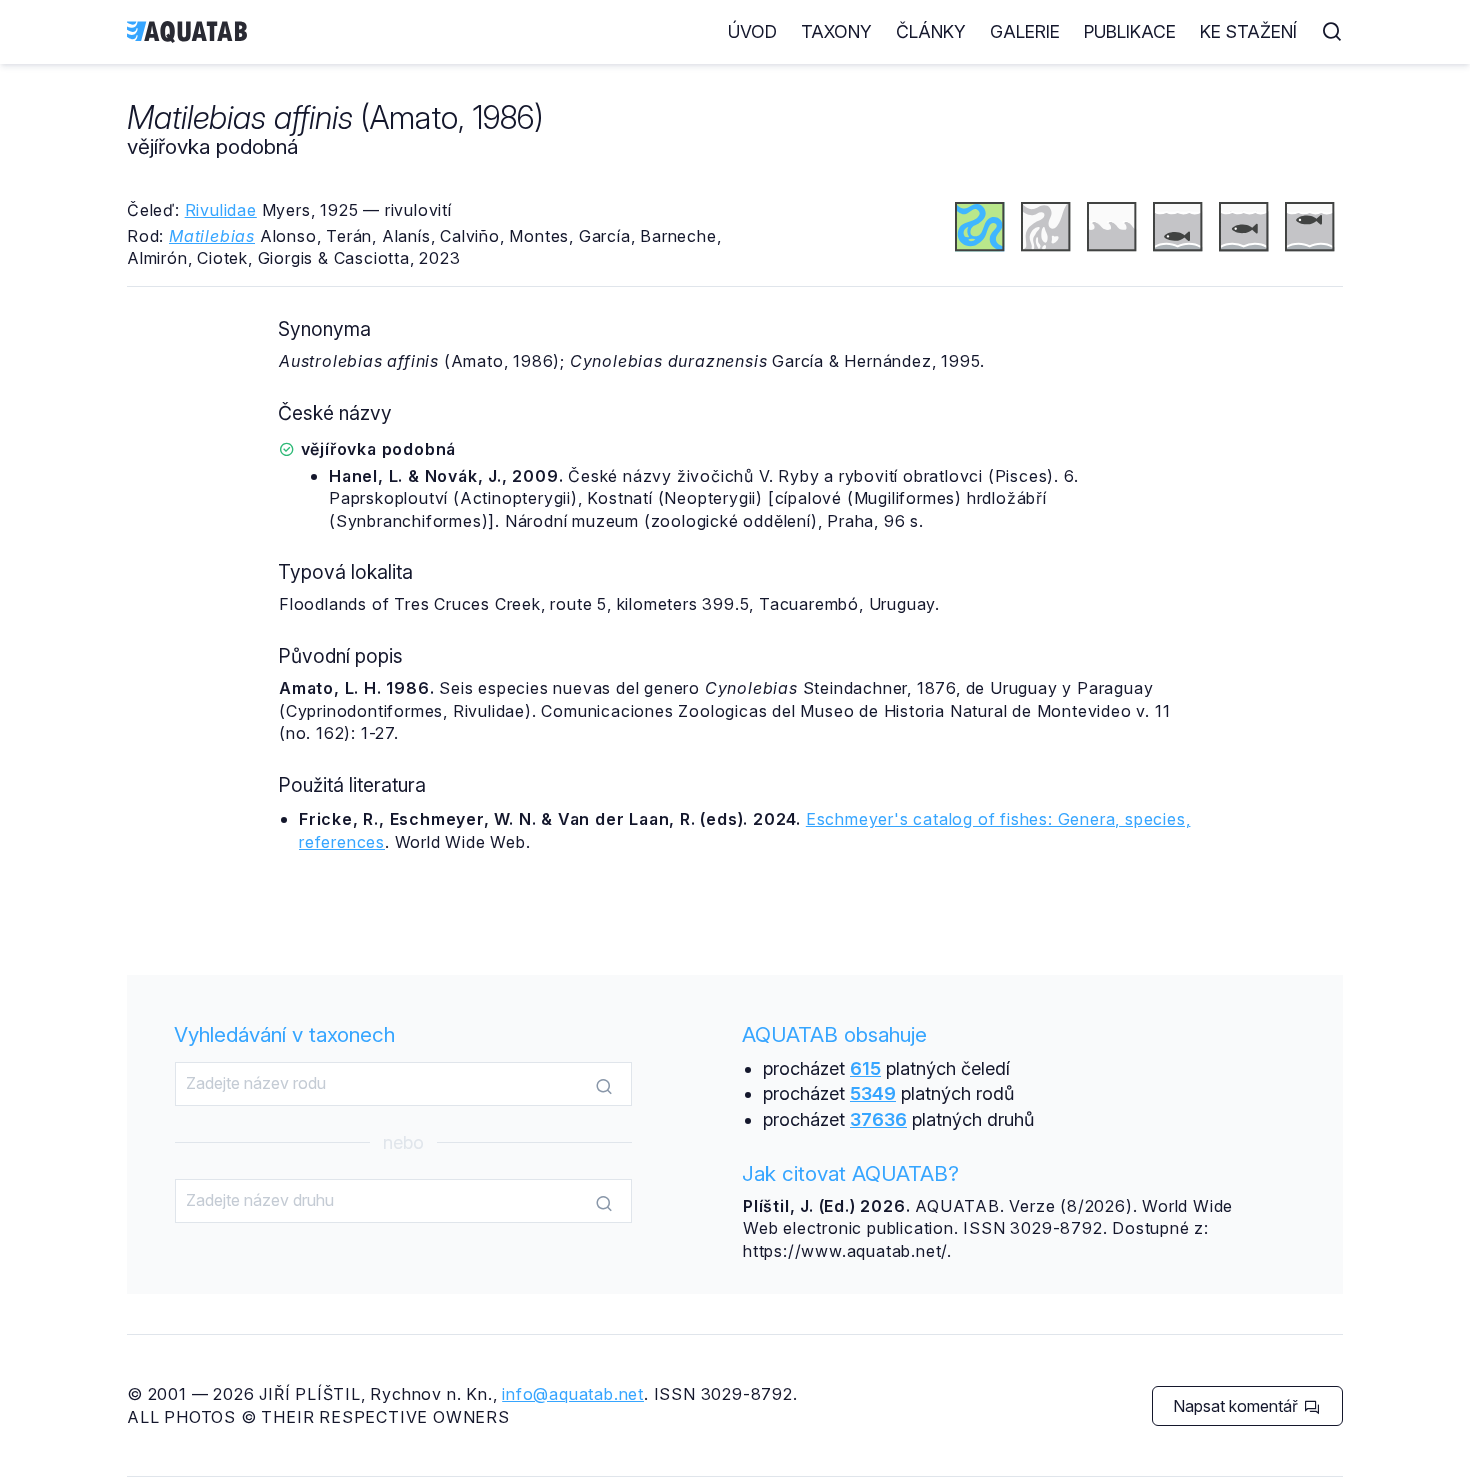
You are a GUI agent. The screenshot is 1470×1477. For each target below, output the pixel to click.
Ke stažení (1248, 31)
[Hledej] (604, 1085)
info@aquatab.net (573, 1394)
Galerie (1025, 31)
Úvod (752, 31)
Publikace (1130, 31)
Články (931, 31)
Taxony (836, 31)
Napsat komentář (1237, 1406)
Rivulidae (221, 210)
